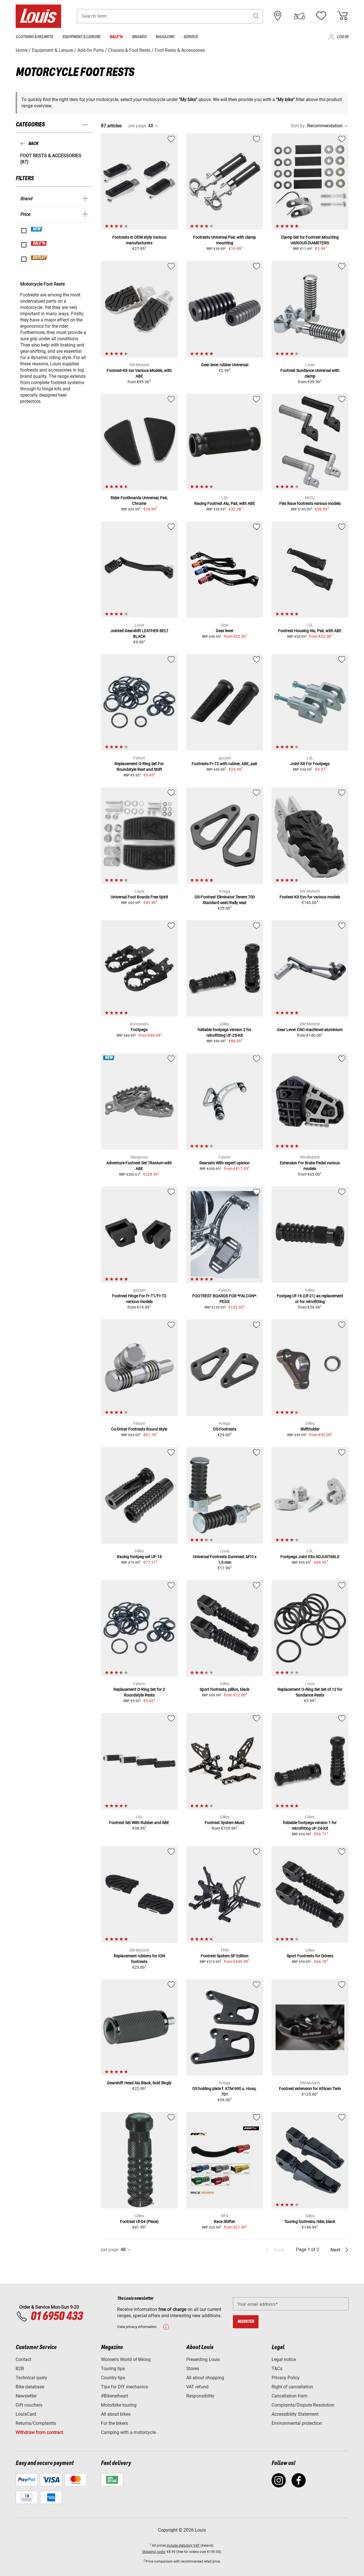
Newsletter (26, 2396)
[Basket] (343, 16)
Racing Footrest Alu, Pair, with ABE (225, 503)
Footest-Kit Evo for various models (310, 897)
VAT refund (197, 2387)
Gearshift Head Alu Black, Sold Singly (139, 2083)
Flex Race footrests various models (310, 503)
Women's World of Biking (126, 2359)
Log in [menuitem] (343, 37)
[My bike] (299, 16)
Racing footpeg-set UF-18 (139, 1557)
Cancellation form (289, 2396)
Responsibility (200, 2396)
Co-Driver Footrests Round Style (139, 1429)
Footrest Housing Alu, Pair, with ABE (310, 631)
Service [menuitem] (191, 37)
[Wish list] (321, 16)
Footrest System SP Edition (225, 1956)
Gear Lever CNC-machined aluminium (310, 1030)
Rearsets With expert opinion (225, 1163)
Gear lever (225, 631)
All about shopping (205, 2378)
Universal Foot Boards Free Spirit (139, 897)
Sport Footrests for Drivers (310, 1956)
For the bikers (114, 2423)
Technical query (31, 2378)
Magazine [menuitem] (165, 37)
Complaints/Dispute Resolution (303, 2405)
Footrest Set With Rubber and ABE (139, 1823)
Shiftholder (310, 1429)
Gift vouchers (29, 2405)
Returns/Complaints (36, 2423)
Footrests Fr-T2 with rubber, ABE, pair (225, 764)
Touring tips (113, 2369)
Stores (193, 2369)
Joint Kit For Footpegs (310, 764)
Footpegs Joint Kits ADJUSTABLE (310, 1557)
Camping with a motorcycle (128, 2432)
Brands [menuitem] (139, 37)
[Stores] (278, 16)
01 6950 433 (56, 2317)
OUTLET (39, 258)
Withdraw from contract (39, 2432)
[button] (256, 16)
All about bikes (116, 2414)
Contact (23, 2359)
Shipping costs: (154, 2552)
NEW (37, 229)
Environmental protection (297, 2423)
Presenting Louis (203, 2359)
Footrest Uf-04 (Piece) (139, 2222)
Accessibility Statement (295, 2414)
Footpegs (139, 1030)
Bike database (30, 2387)
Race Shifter (225, 2222)
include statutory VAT (183, 2546)
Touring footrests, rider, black (310, 2222)
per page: (138, 126)
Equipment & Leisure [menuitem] (81, 37)
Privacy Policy (286, 2378)
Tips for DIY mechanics (124, 2387)
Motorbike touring (119, 2405)
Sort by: (298, 126)
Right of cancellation (292, 2387)
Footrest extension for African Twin (310, 2089)
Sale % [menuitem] (116, 37)
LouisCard (26, 2414)
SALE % (39, 243)
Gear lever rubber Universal (225, 365)
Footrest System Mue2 (225, 1823)
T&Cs (277, 2369)
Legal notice (284, 2359)
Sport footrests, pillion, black (225, 1689)
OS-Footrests (225, 1429)
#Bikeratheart (114, 2396)
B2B (20, 2369)
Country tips (113, 2378)
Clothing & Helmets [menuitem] (34, 37)
